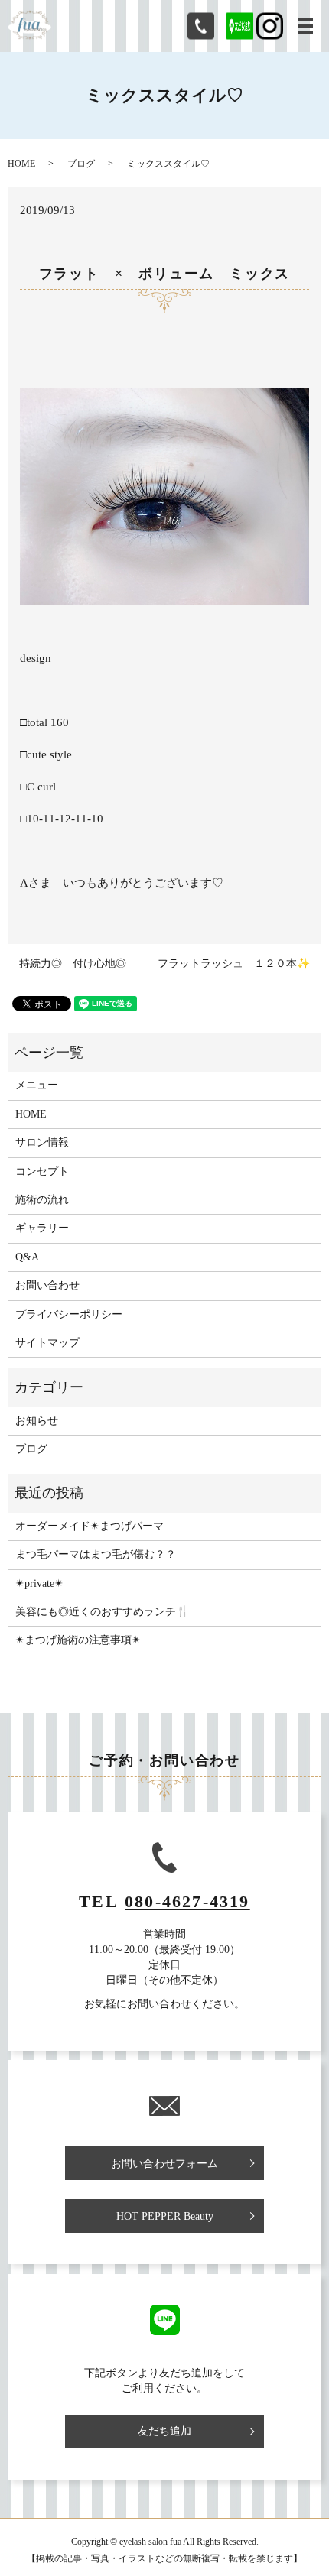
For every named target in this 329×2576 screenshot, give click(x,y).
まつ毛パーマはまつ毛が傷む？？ (96, 1554)
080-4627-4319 (187, 1901)
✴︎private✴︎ (39, 1583)
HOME (21, 164)
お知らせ (37, 1421)
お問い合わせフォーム (164, 2164)
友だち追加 (164, 2431)
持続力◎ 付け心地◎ (73, 964)
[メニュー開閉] (305, 26)
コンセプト (42, 1171)
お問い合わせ (47, 1285)
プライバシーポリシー (69, 1314)
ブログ (81, 164)
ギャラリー (42, 1228)
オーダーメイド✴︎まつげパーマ (90, 1526)
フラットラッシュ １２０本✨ (234, 964)
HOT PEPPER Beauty (165, 2216)
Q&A (27, 1257)
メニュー (37, 1085)
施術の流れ (42, 1200)
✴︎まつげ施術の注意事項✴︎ (78, 1640)
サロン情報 (42, 1142)
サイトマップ (47, 1343)
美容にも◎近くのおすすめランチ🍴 (102, 1612)
